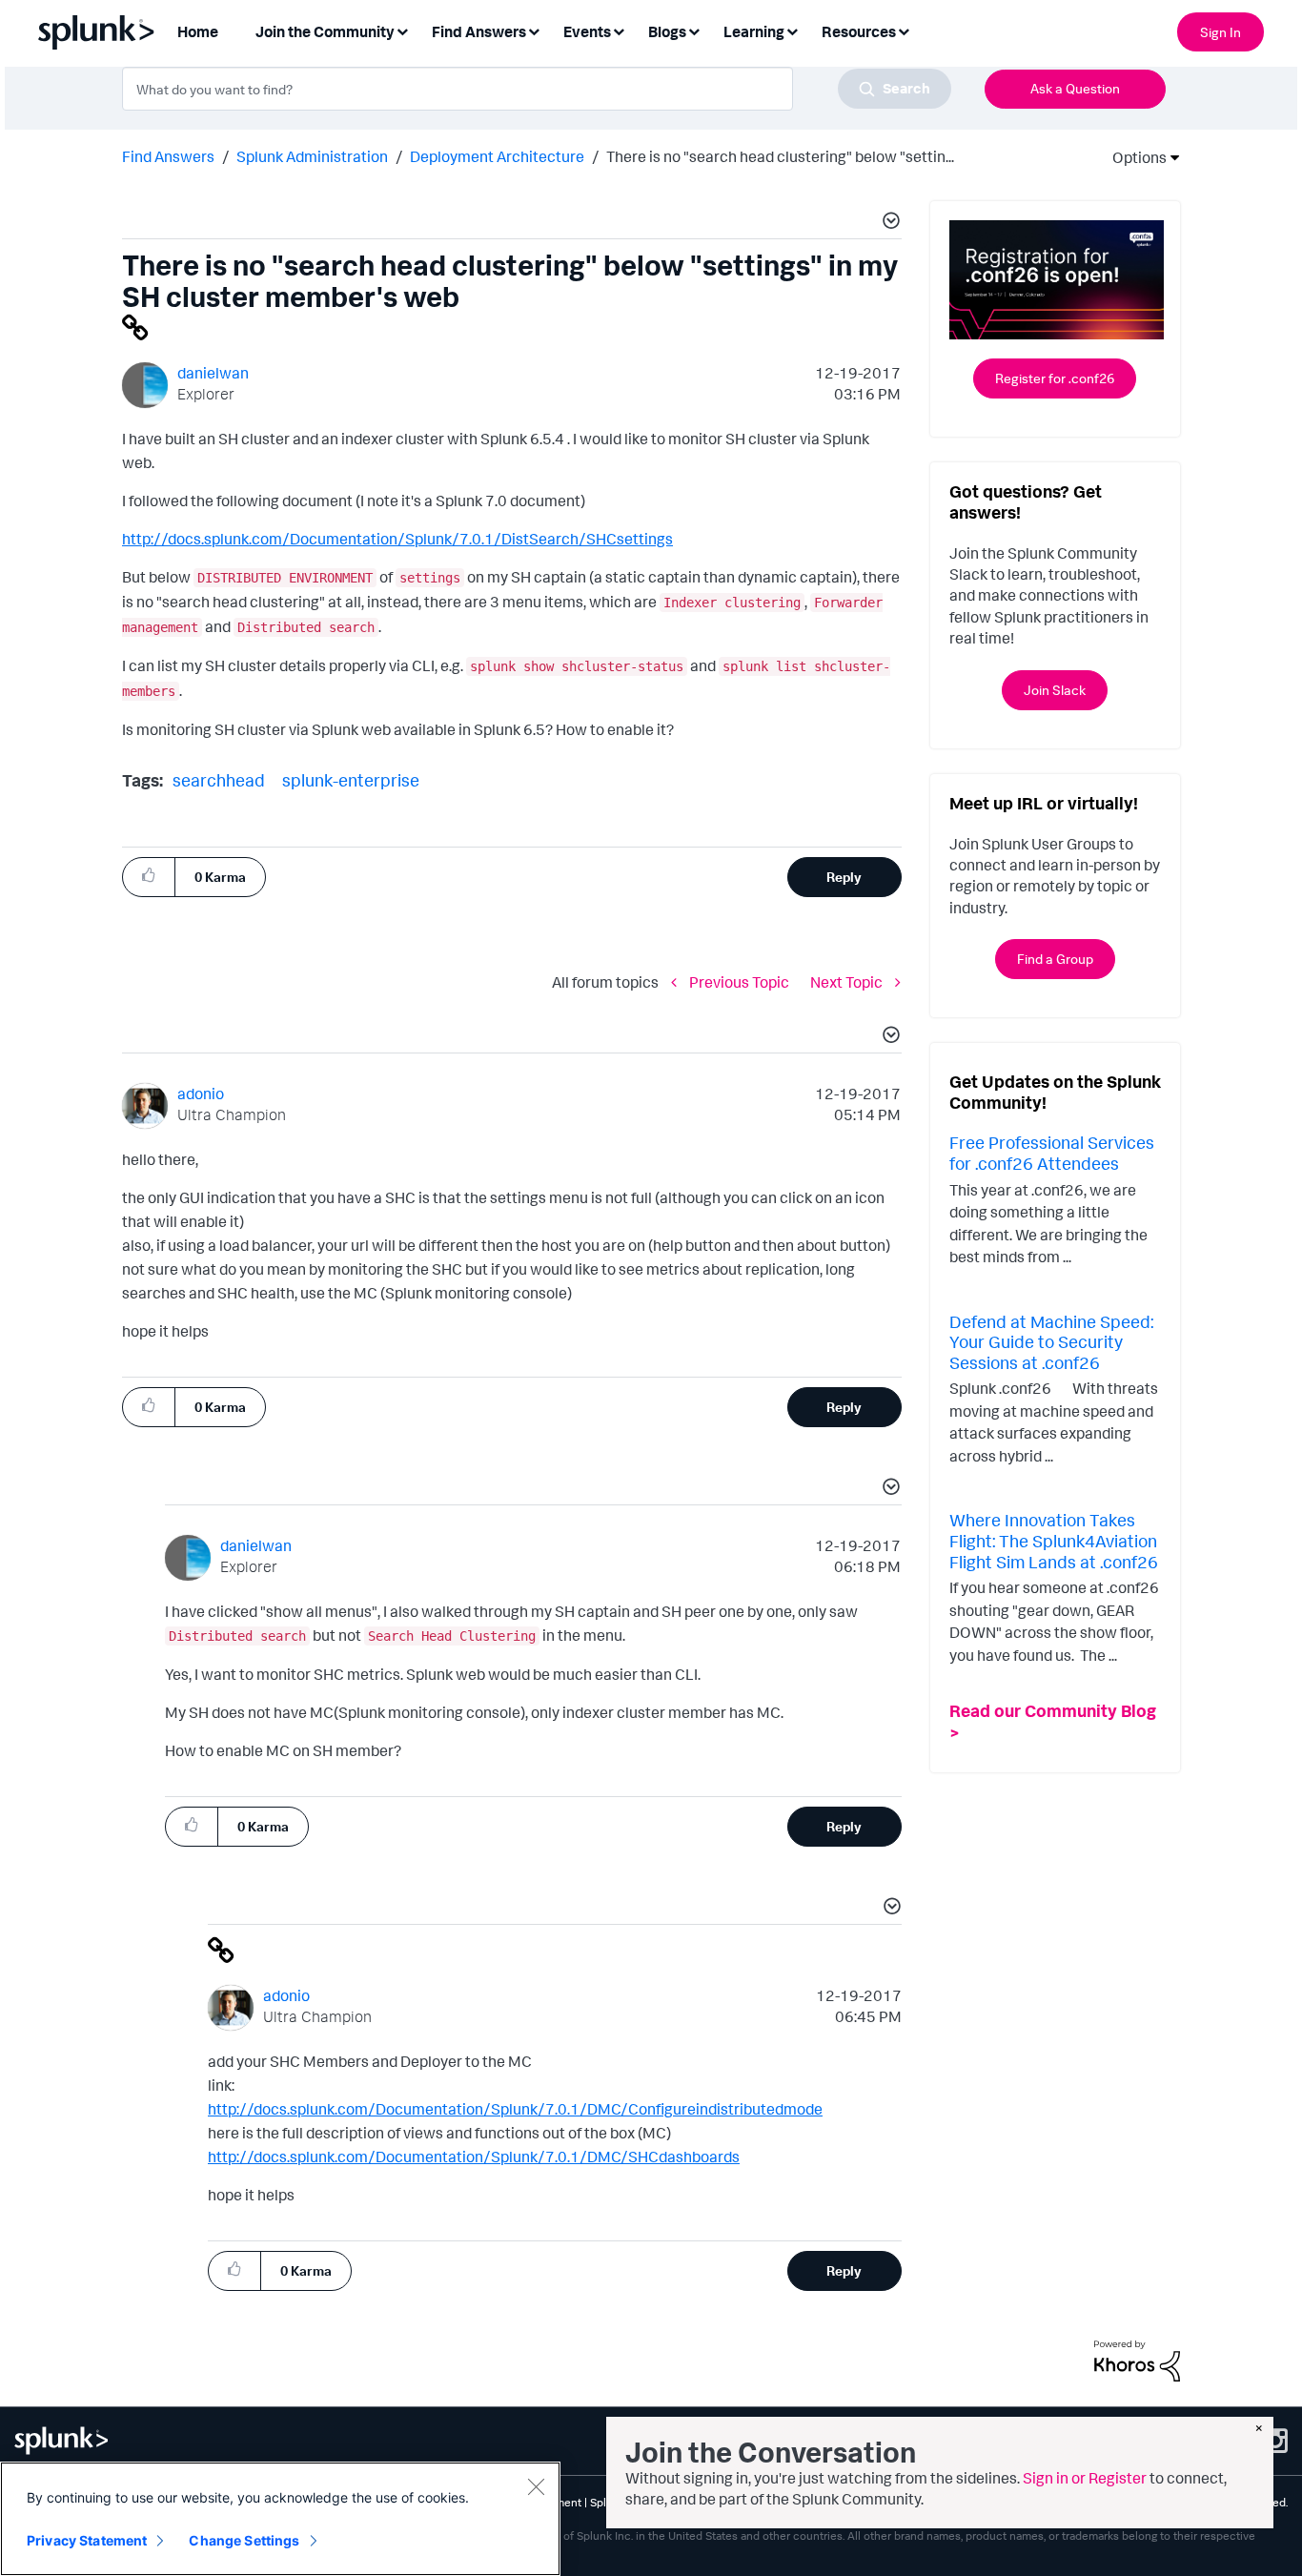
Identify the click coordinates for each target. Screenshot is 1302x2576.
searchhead (219, 780)
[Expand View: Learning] (792, 30)
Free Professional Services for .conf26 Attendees (1052, 1153)
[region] (280, 2519)
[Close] (536, 2486)
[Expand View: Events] (619, 30)
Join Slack (1055, 690)
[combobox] (537, 89)
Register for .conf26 (1055, 378)
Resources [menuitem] (859, 31)
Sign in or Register (1085, 2478)
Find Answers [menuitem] (479, 31)
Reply (844, 877)
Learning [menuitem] (754, 31)
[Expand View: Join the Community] (402, 30)
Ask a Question (1075, 88)
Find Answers (168, 156)
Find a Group (1055, 959)
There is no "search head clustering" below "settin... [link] (780, 156)
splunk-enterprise (351, 780)
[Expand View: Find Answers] (534, 30)
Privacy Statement (87, 2540)
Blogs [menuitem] (667, 31)
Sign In (1221, 32)
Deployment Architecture (497, 156)
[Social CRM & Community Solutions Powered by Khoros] (1137, 2360)
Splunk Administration (312, 156)
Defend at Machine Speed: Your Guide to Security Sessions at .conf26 (1051, 1342)
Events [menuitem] (587, 31)
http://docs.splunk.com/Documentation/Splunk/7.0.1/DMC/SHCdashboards (474, 2157)
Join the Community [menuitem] (325, 31)
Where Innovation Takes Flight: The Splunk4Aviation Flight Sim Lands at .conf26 (1054, 1540)
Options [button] (1133, 157)
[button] (888, 223)
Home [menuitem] (198, 31)
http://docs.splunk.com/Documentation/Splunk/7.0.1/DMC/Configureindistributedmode (515, 2109)
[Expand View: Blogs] (694, 30)
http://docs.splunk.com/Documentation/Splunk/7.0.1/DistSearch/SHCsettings (397, 539)
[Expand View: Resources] (904, 30)
